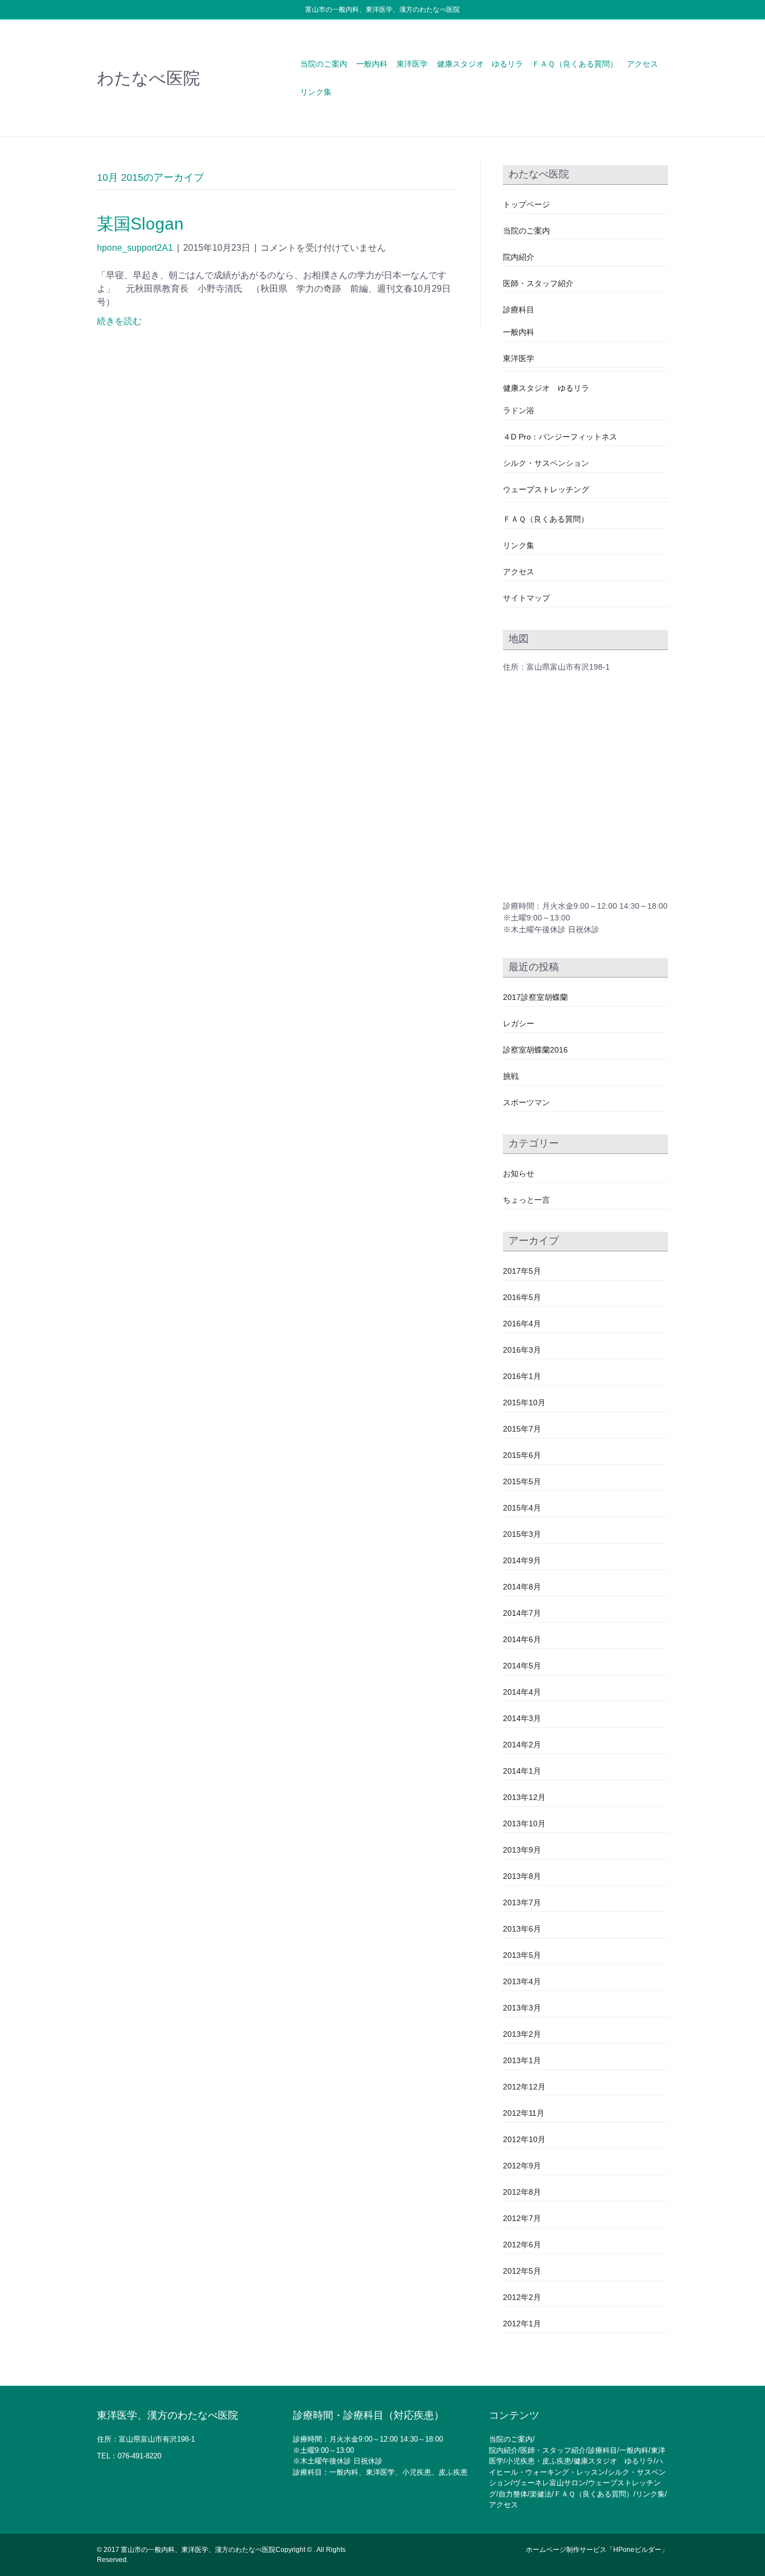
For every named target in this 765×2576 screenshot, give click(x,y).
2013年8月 (522, 1876)
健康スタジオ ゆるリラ (480, 64)
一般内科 (372, 64)
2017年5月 (522, 1271)
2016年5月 (522, 1297)
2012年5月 (522, 2271)
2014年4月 (522, 1692)
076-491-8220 (139, 2456)
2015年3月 (522, 1534)
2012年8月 (522, 2192)
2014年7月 (522, 1613)
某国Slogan (140, 224)
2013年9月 (522, 1850)
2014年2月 (522, 1745)
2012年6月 (522, 2245)
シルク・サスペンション (546, 463)
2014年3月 (522, 1718)
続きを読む (119, 321)
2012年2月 (522, 2297)
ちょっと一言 (526, 1200)
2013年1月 (522, 2060)
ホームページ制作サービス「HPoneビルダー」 (597, 2550)
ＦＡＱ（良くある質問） (575, 64)
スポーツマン (526, 1102)
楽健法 (541, 2494)
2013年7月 (522, 1902)
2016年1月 (522, 1376)
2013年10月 (524, 1824)
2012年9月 (522, 2166)
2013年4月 (522, 1981)
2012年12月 (524, 2087)
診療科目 (519, 310)
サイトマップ (526, 598)
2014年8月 (522, 1587)
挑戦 (511, 1076)
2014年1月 (522, 1771)
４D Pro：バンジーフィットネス (560, 437)
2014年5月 (522, 1666)
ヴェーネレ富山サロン (549, 2483)
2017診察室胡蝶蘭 (535, 997)
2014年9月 (522, 1560)
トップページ (526, 204)
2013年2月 (522, 2034)
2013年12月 (524, 1797)
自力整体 (513, 2494)
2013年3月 (522, 2008)
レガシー (519, 1023)
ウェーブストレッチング (546, 489)
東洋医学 (412, 64)
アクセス (642, 64)
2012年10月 (524, 2139)
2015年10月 (524, 1402)
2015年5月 (522, 1481)
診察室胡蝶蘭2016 (535, 1050)
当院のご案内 (324, 64)
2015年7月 (522, 1429)
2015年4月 (522, 1508)
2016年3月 (522, 1350)
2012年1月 (522, 2323)
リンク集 (316, 92)
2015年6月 (522, 1455)
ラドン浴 (519, 410)
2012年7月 (522, 2218)
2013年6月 (522, 1929)
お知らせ (519, 1174)
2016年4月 (522, 1324)
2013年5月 (522, 1955)
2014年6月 (522, 1639)
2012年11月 (524, 2113)
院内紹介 (519, 257)
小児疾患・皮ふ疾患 (538, 2461)
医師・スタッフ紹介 (538, 283)
